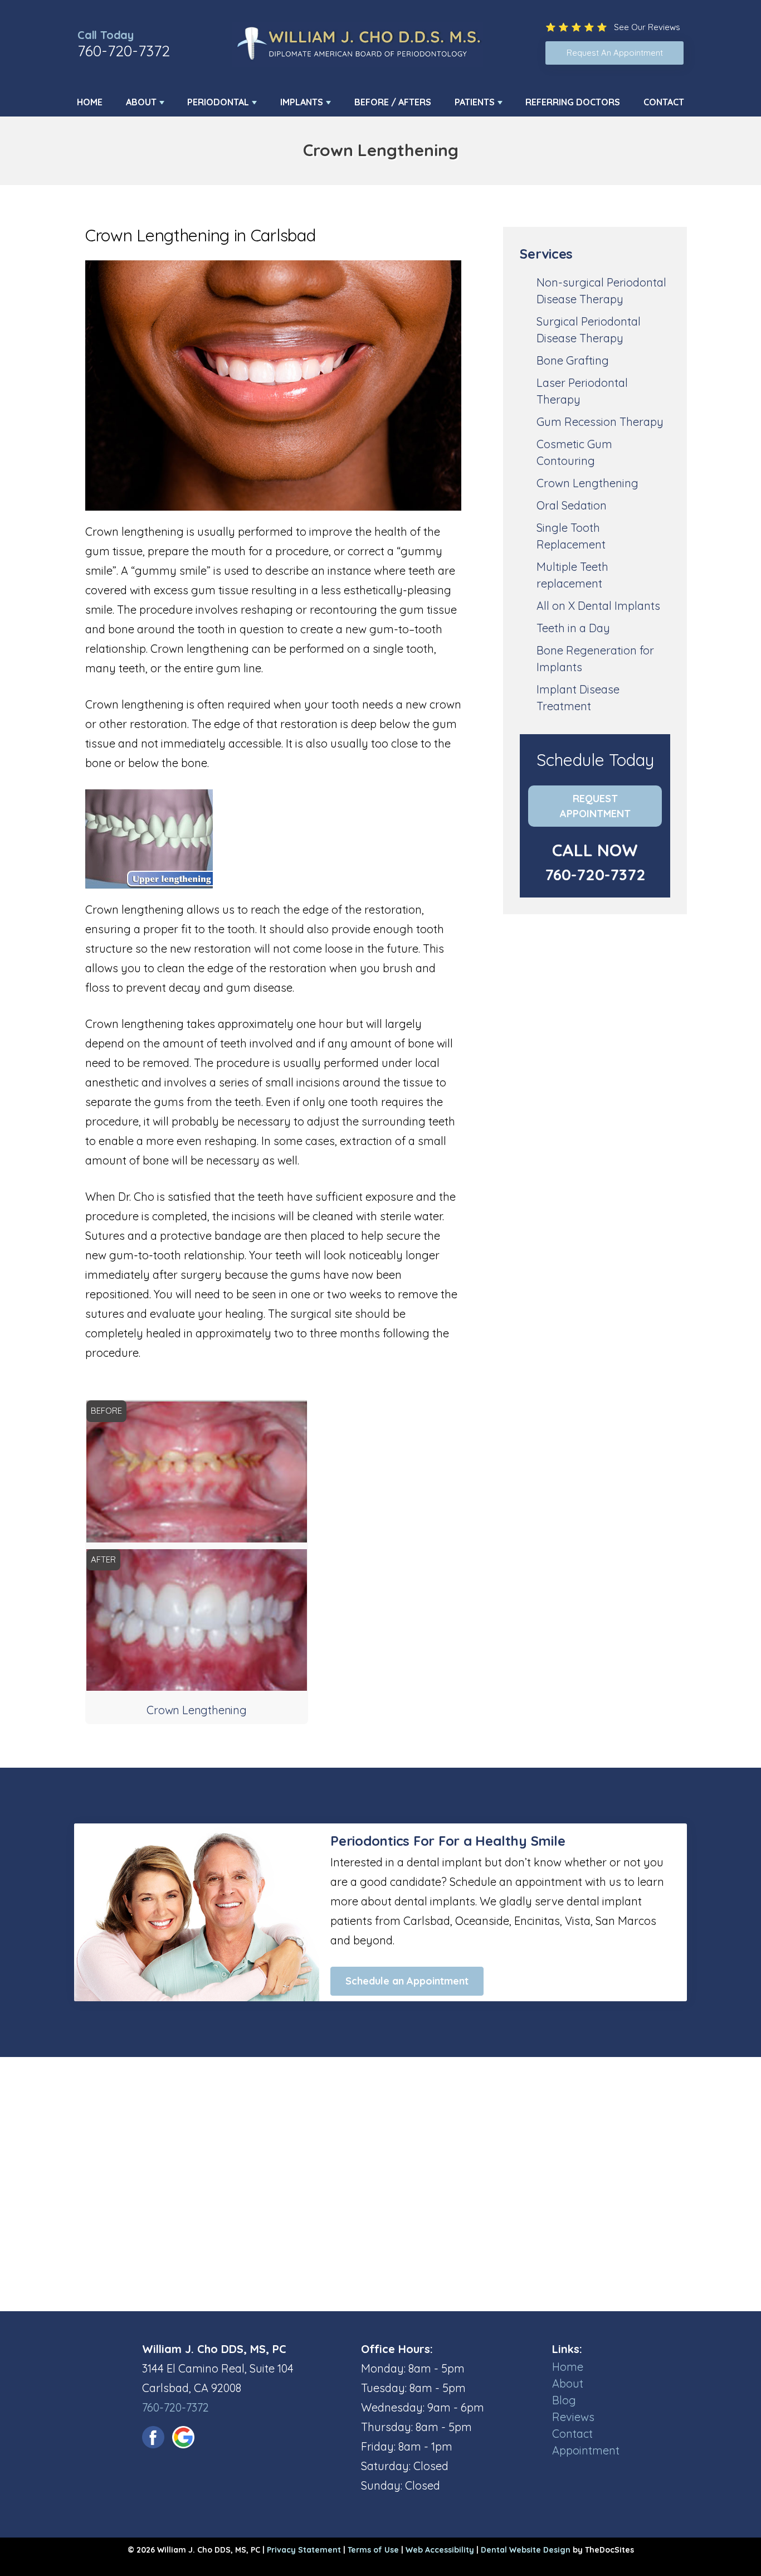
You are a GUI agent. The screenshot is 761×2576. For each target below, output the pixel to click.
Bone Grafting (573, 360)
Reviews (573, 2417)
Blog (564, 2400)
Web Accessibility (440, 2550)
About (141, 102)
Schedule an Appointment (407, 1981)
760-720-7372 (124, 51)
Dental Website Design (526, 2550)
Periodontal (218, 102)
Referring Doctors (573, 102)
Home (90, 102)
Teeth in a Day (573, 628)
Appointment (586, 2450)
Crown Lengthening (587, 483)
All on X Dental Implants (598, 606)
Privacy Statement (304, 2550)
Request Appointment (595, 806)
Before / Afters (393, 102)
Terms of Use (373, 2550)
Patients (475, 102)
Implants (302, 102)
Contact (664, 102)
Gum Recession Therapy (600, 422)
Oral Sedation (572, 505)
